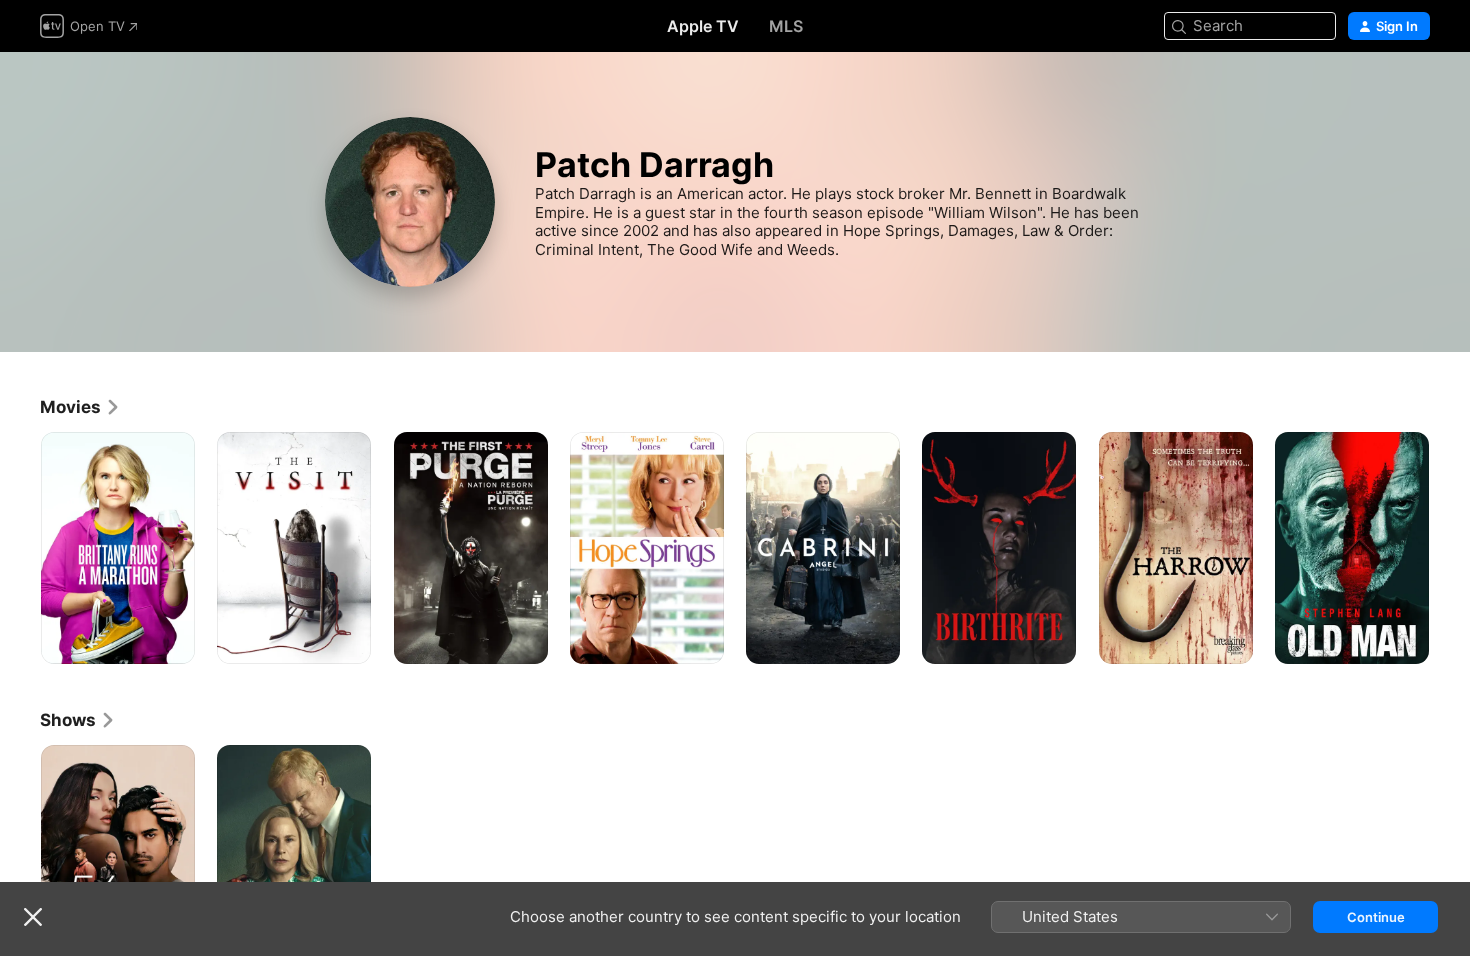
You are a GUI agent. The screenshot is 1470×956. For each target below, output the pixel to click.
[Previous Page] (20, 548)
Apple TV (703, 26)
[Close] (33, 917)
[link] (80, 407)
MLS (786, 26)
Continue (1376, 917)
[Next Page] (1450, 548)
